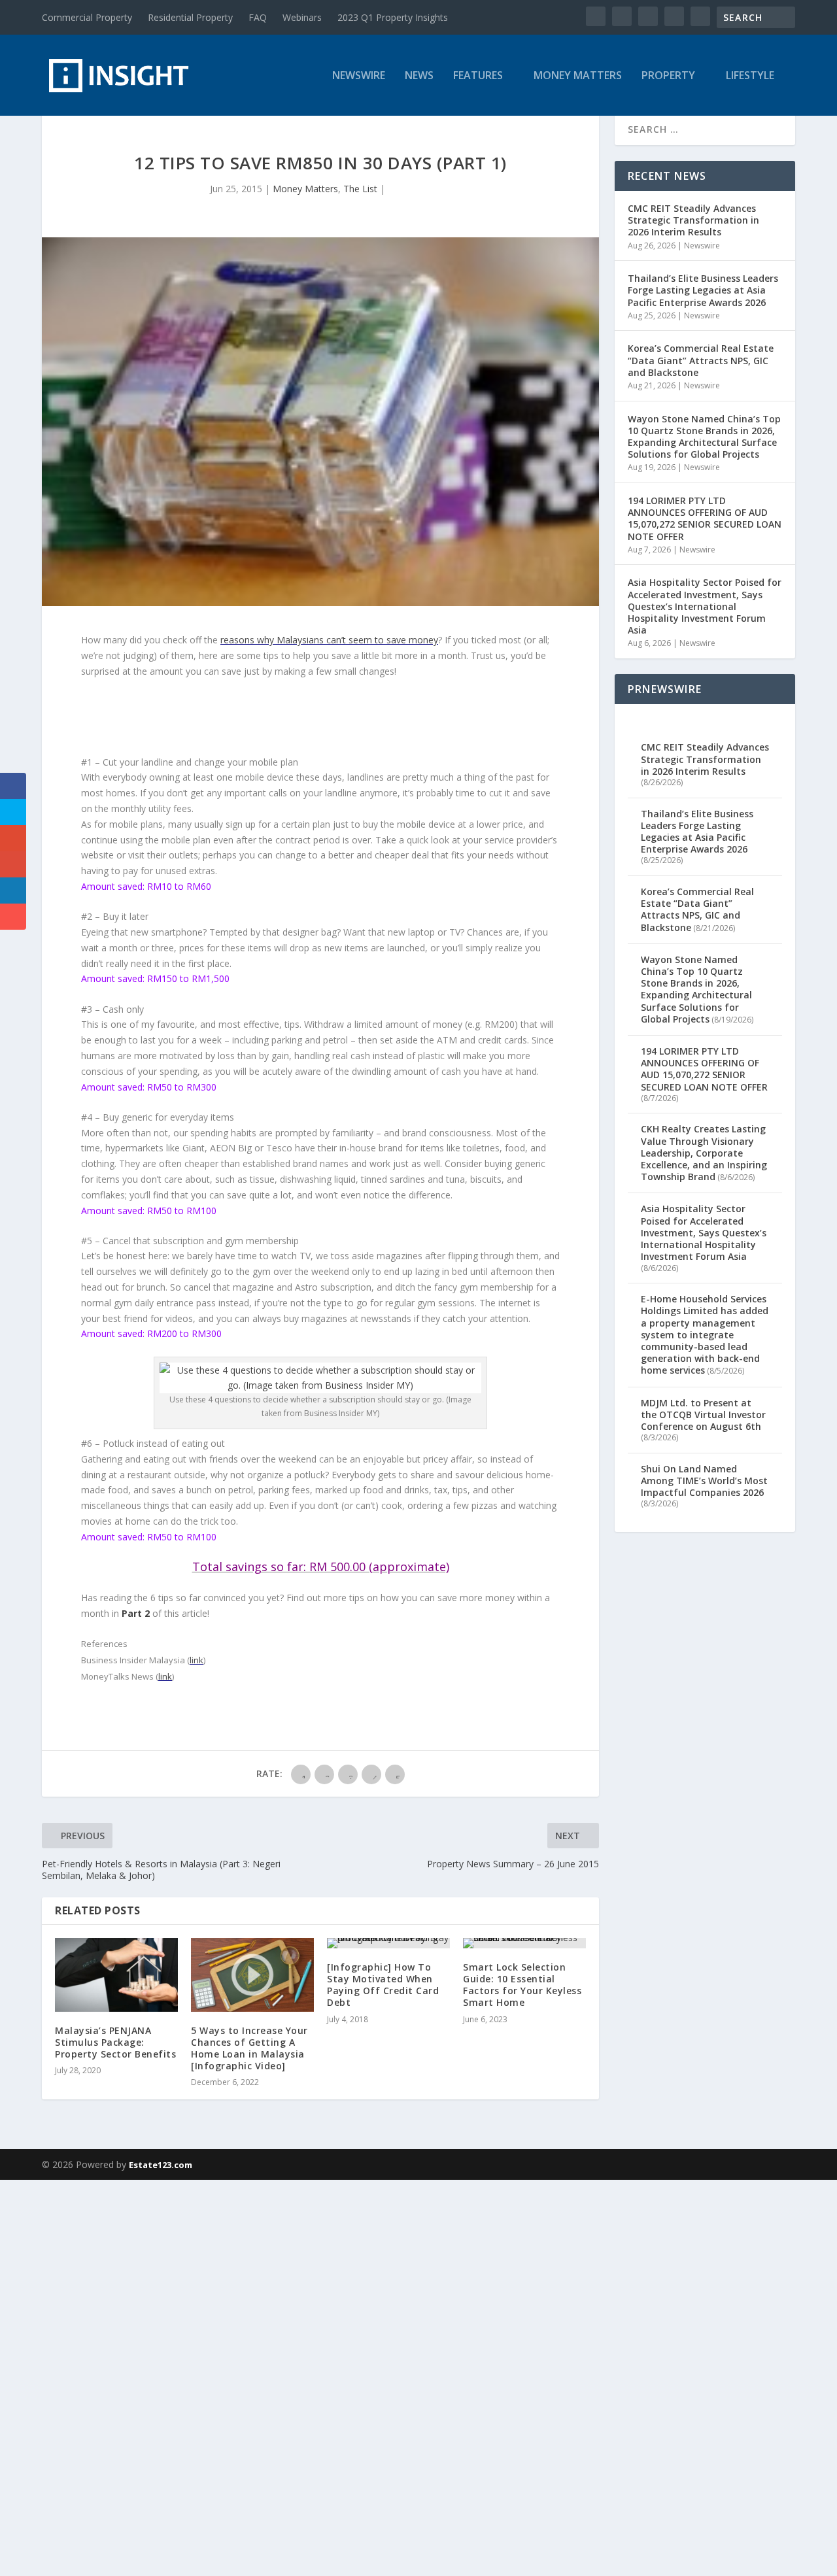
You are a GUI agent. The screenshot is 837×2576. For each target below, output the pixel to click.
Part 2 (136, 1613)
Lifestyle (750, 76)
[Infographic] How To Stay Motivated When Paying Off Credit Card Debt (383, 1985)
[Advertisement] (392, 2376)
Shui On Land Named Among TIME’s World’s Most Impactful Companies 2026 (704, 1481)
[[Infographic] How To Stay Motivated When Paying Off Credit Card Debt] (388, 1943)
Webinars (302, 17)
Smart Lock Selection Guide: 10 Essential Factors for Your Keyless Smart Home (522, 1985)
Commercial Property (87, 17)
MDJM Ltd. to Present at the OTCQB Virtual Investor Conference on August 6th (703, 1415)
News (419, 76)
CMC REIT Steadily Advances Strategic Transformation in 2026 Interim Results (693, 220)
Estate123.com (161, 2165)
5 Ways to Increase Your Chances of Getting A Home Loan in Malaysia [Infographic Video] (249, 2048)
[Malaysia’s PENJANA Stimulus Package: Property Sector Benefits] (116, 1975)
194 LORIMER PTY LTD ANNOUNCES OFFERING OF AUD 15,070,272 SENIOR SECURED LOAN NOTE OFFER (705, 518)
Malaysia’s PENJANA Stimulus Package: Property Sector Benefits (115, 2042)
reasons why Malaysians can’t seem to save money (329, 640)
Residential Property (190, 17)
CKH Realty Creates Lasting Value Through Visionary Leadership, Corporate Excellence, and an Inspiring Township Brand (704, 1153)
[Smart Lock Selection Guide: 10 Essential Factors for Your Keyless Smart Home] (524, 1943)
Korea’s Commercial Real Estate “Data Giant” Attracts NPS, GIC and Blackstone (701, 360)
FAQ (258, 17)
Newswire (359, 76)
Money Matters (578, 76)
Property (668, 76)
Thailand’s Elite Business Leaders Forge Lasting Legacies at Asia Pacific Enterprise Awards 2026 (703, 290)
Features (478, 76)
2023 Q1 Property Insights (393, 17)
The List (360, 189)
